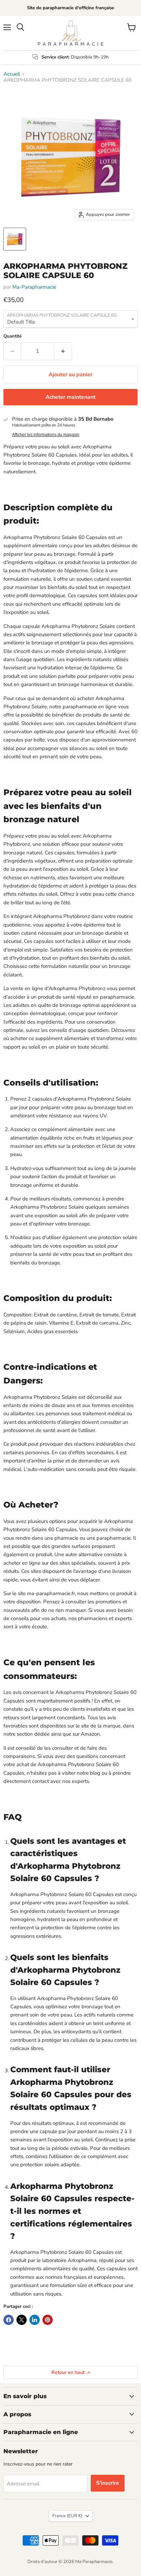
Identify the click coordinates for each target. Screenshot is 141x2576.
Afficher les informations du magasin (46, 435)
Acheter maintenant (70, 397)
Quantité (12, 336)
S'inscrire (108, 2483)
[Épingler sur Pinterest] (48, 2320)
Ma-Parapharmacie (34, 287)
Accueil (12, 74)
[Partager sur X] (22, 2320)
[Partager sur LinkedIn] (35, 2320)
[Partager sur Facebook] (9, 2320)
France (67, 2516)
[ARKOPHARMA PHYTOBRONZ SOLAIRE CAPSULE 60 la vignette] (15, 239)
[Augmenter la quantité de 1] (63, 351)
